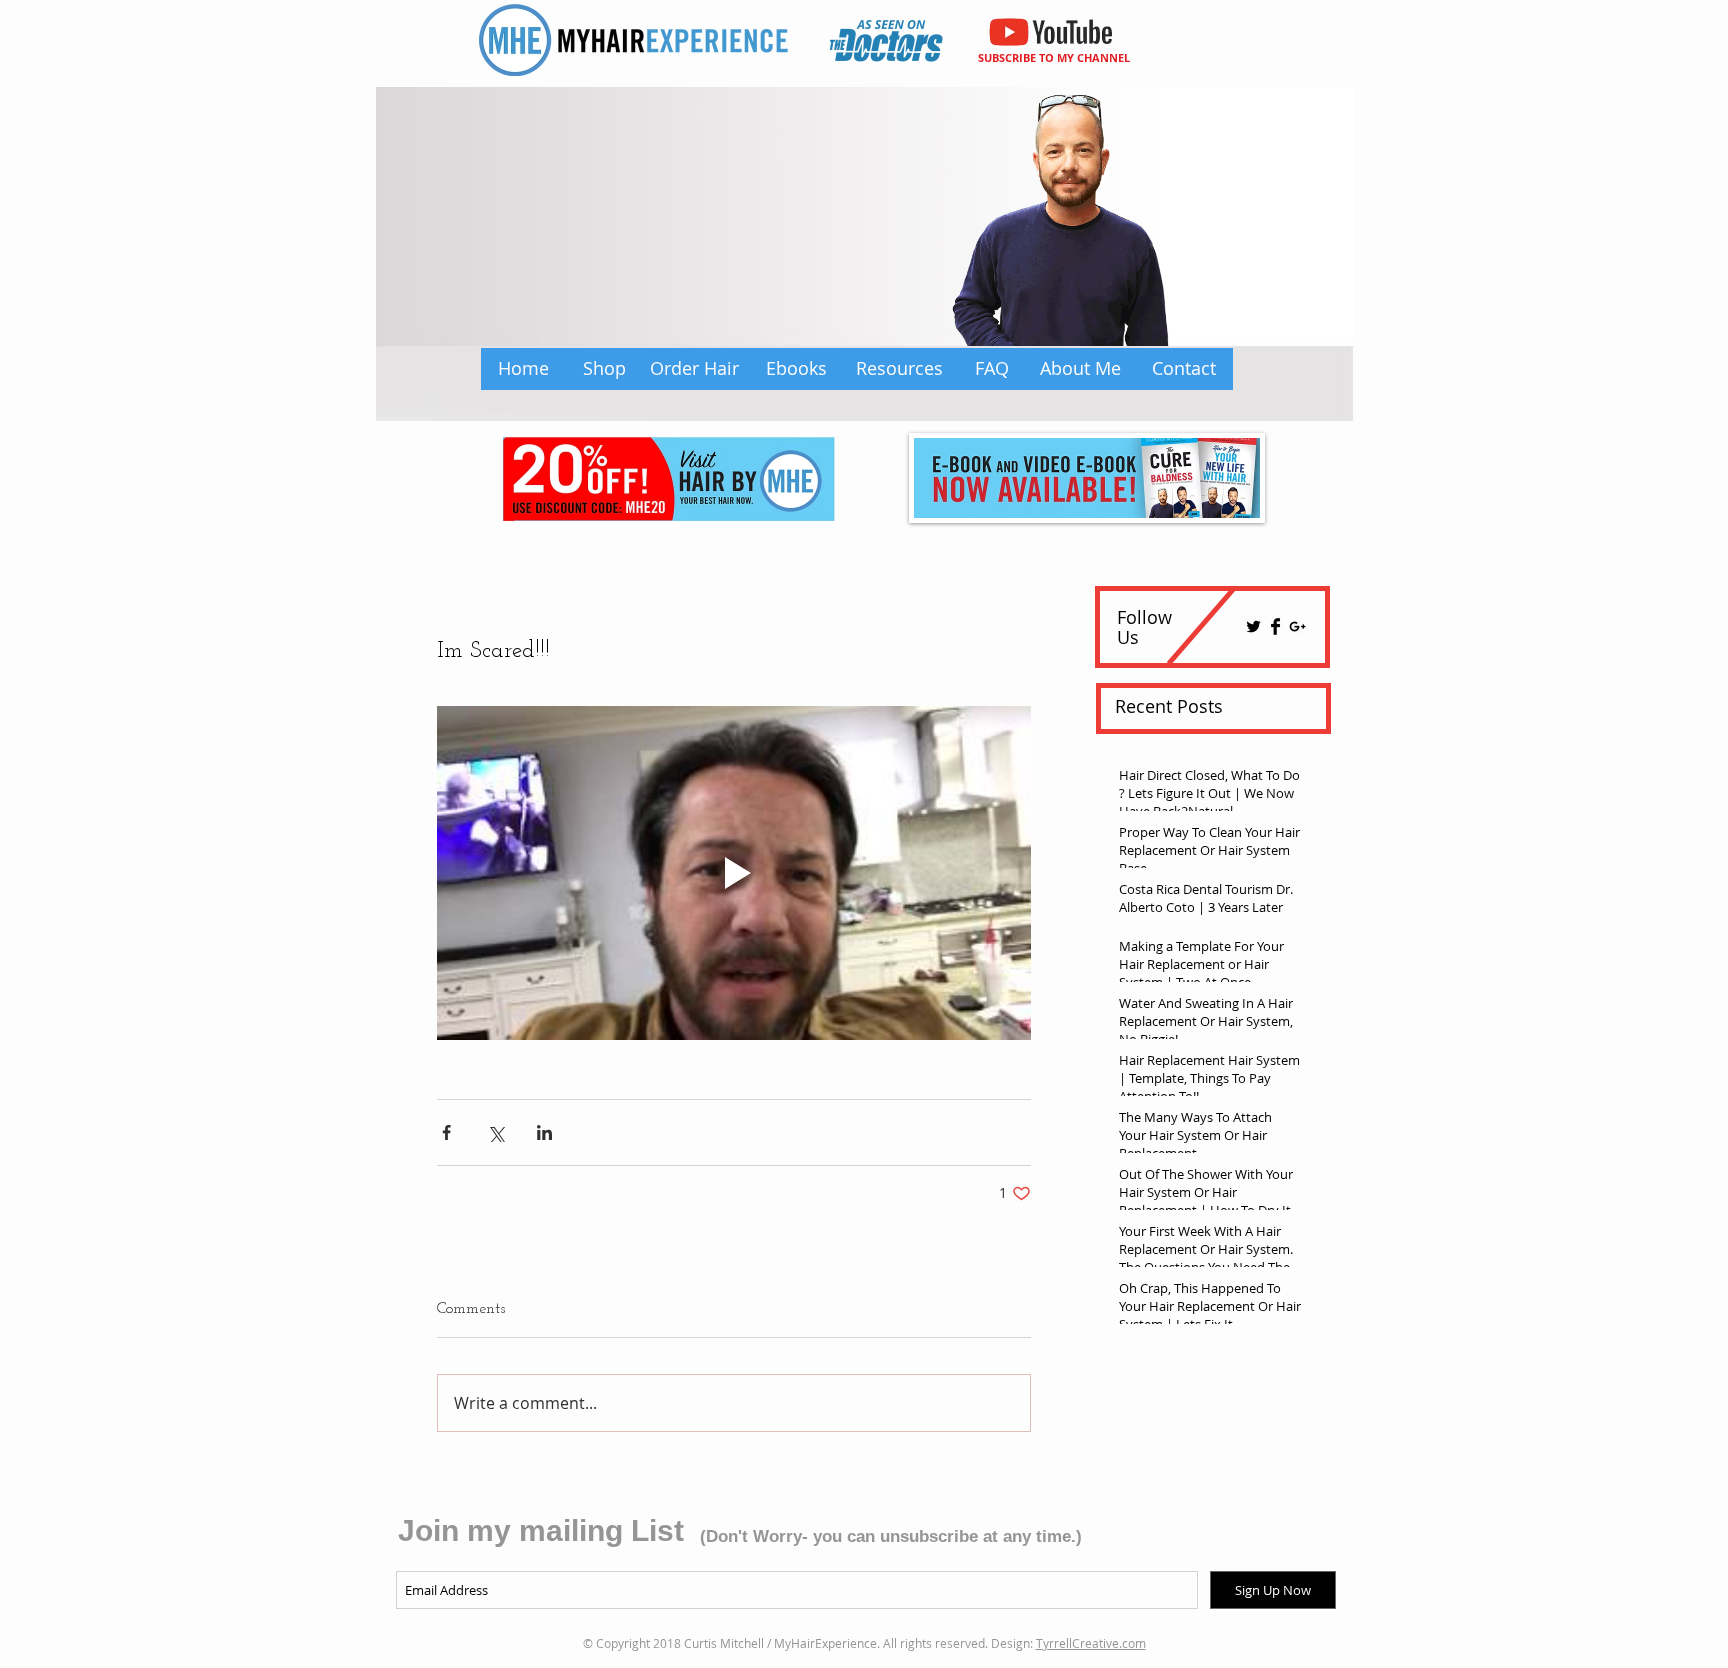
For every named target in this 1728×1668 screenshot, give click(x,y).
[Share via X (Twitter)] (495, 1132)
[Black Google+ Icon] (1297, 626)
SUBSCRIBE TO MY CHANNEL (1054, 57)
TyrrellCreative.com (1091, 1643)
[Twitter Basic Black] (1253, 626)
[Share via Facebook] (446, 1132)
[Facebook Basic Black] (1275, 626)
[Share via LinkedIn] (544, 1132)
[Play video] (734, 873)
